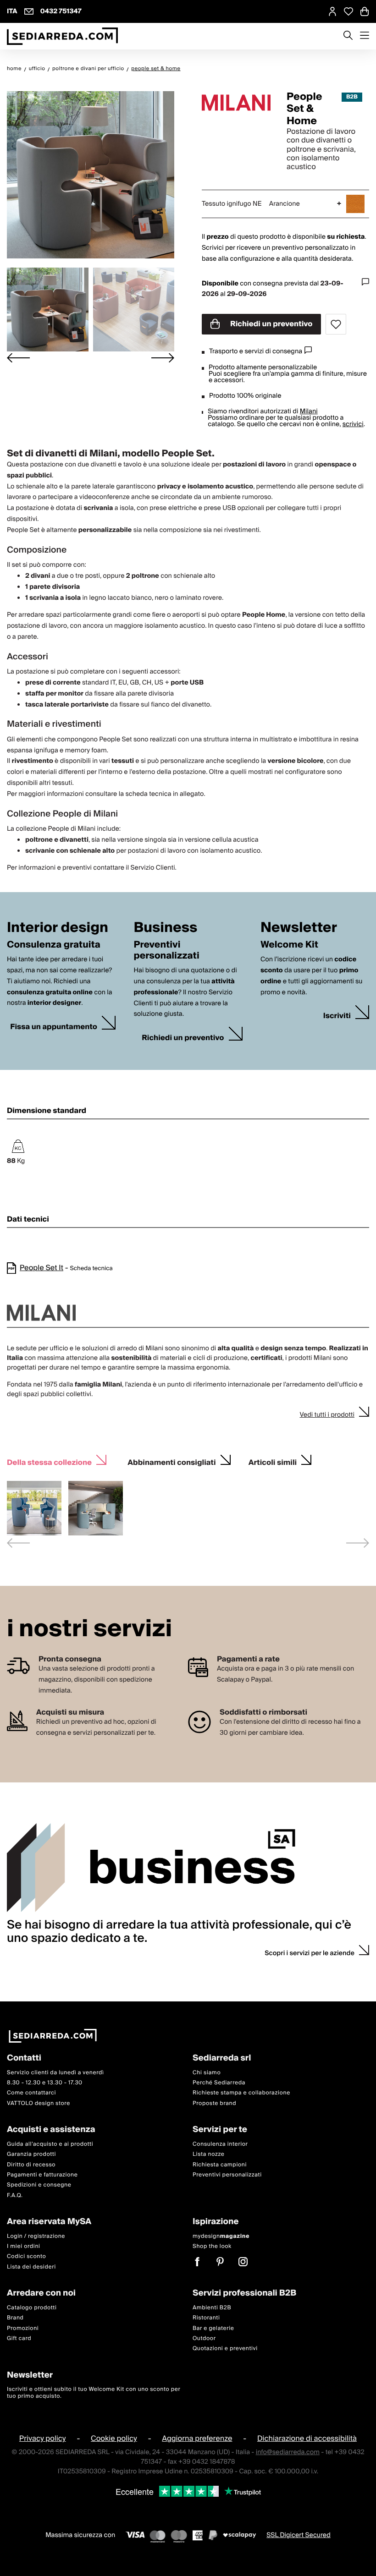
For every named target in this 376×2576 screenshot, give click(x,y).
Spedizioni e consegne (39, 2185)
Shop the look (212, 2246)
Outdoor (204, 2338)
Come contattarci (31, 2093)
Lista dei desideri (31, 2267)
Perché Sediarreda (219, 2083)
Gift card (19, 2338)
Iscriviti (337, 1016)
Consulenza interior (220, 2144)
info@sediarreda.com (288, 2453)
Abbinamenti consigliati (171, 1461)
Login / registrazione (36, 2236)
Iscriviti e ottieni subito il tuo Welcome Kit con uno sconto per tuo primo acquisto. (94, 2393)
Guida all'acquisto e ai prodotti (50, 2144)
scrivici (353, 424)
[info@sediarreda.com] (29, 11)
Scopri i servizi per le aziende (310, 1953)
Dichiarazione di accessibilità (307, 2439)
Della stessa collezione (49, 1461)
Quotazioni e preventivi (225, 2349)
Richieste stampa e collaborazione (241, 2093)
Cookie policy (114, 2439)
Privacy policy (43, 2439)
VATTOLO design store (39, 2103)
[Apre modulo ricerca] (348, 36)
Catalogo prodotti (32, 2308)
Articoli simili (273, 1461)
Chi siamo (207, 2073)
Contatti (24, 2058)
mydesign (221, 2236)
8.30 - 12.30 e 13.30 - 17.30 (45, 2083)
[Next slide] (163, 358)
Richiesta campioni (220, 2165)
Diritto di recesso (31, 2165)
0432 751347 (61, 11)
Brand (15, 2318)
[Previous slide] (18, 1543)
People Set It (41, 1268)
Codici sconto (26, 2257)
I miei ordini (24, 2246)
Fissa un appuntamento (54, 1027)
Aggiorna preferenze (197, 2439)
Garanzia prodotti (31, 2154)
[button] (48, 310)
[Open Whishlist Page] (348, 11)
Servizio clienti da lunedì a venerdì (55, 2073)
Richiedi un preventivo (271, 324)
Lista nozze (209, 2154)
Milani (309, 411)
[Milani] (236, 103)
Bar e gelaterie (213, 2328)
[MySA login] (332, 11)
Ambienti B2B (212, 2308)
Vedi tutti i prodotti (327, 1415)
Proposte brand (214, 2103)
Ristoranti (206, 2318)
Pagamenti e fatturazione (42, 2175)
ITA (12, 11)
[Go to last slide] (18, 358)
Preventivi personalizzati (227, 2175)
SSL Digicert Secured (299, 2536)
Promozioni (23, 2328)
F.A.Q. (15, 2195)
